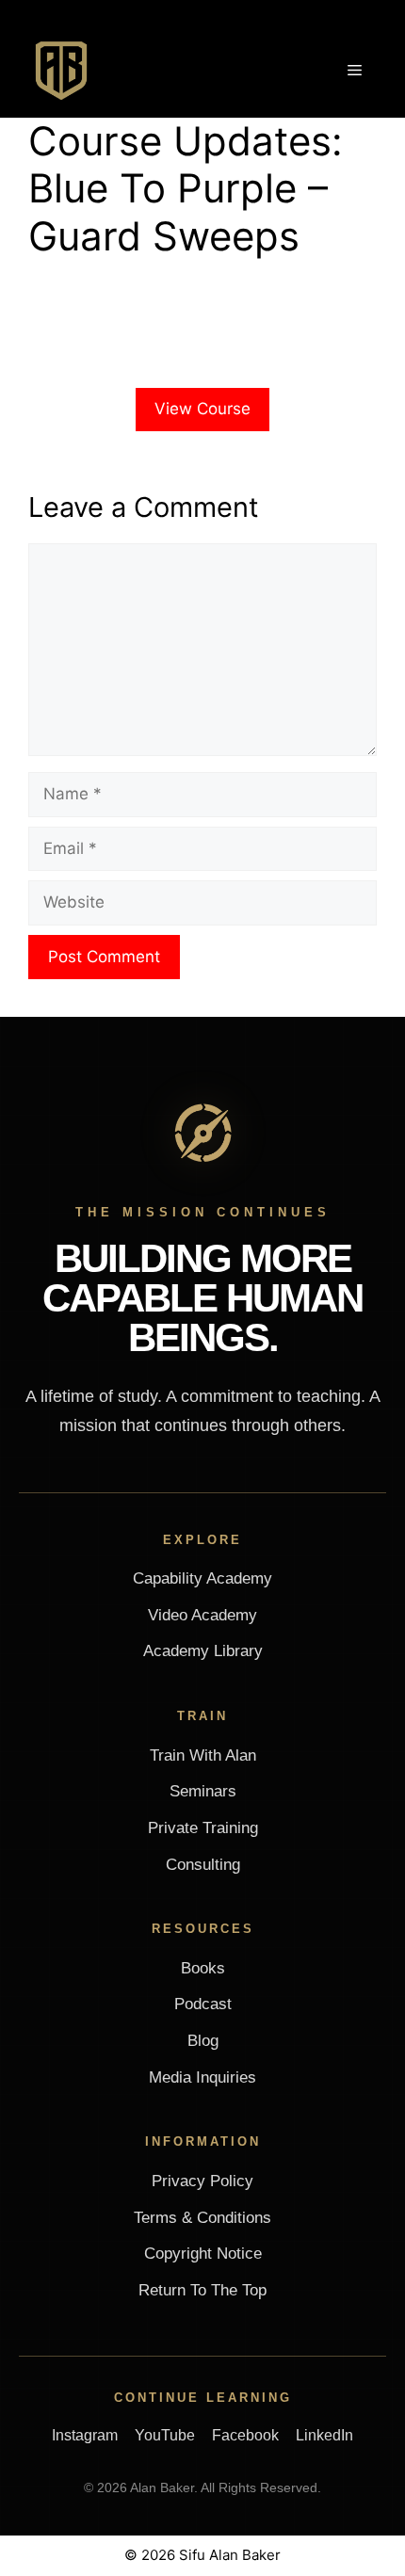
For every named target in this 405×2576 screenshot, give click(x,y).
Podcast (203, 2004)
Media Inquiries (202, 2077)
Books (203, 1968)
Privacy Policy (202, 2181)
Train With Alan (203, 1755)
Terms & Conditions (202, 2218)
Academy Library (203, 1651)
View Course (202, 409)
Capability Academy (202, 1578)
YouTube (165, 2435)
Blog (203, 2041)
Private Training (203, 1828)
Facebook (245, 2435)
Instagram (85, 2435)
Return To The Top (202, 2290)
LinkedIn (324, 2435)
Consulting (203, 1865)
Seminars (203, 1791)
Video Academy (202, 1615)
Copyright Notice (203, 2254)
